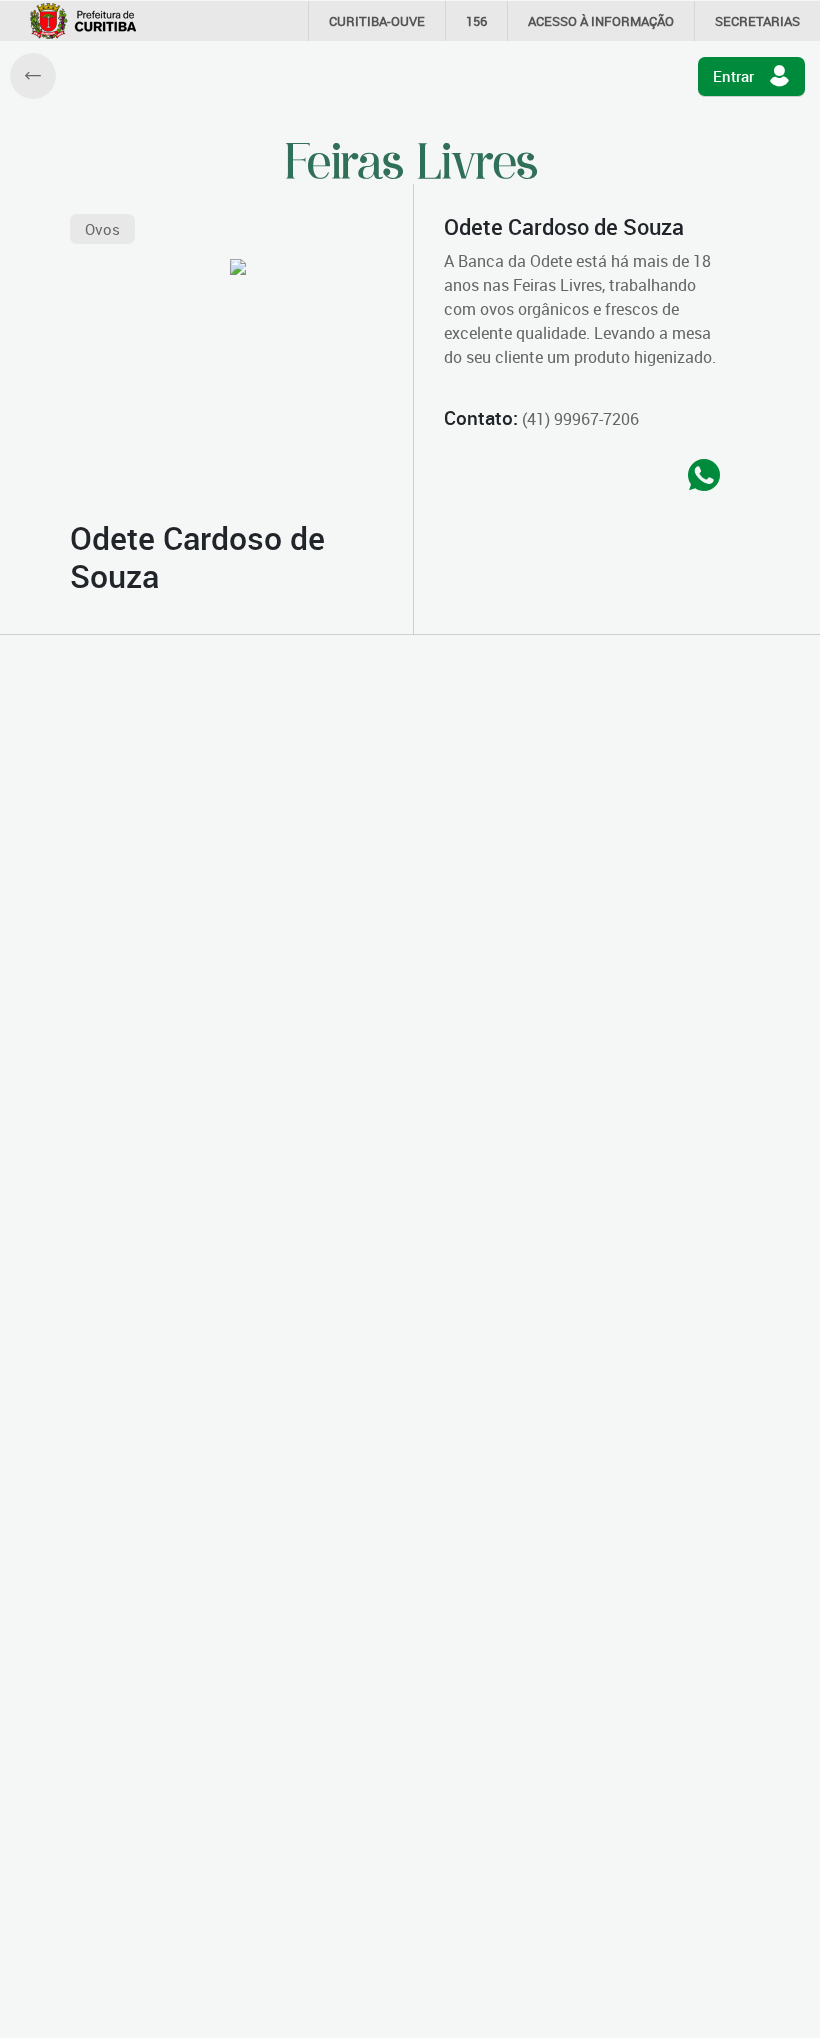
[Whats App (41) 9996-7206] (704, 476)
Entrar (733, 76)
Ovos (102, 229)
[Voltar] (33, 76)
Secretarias (757, 21)
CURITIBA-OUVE (377, 21)
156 (476, 21)
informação (601, 21)
